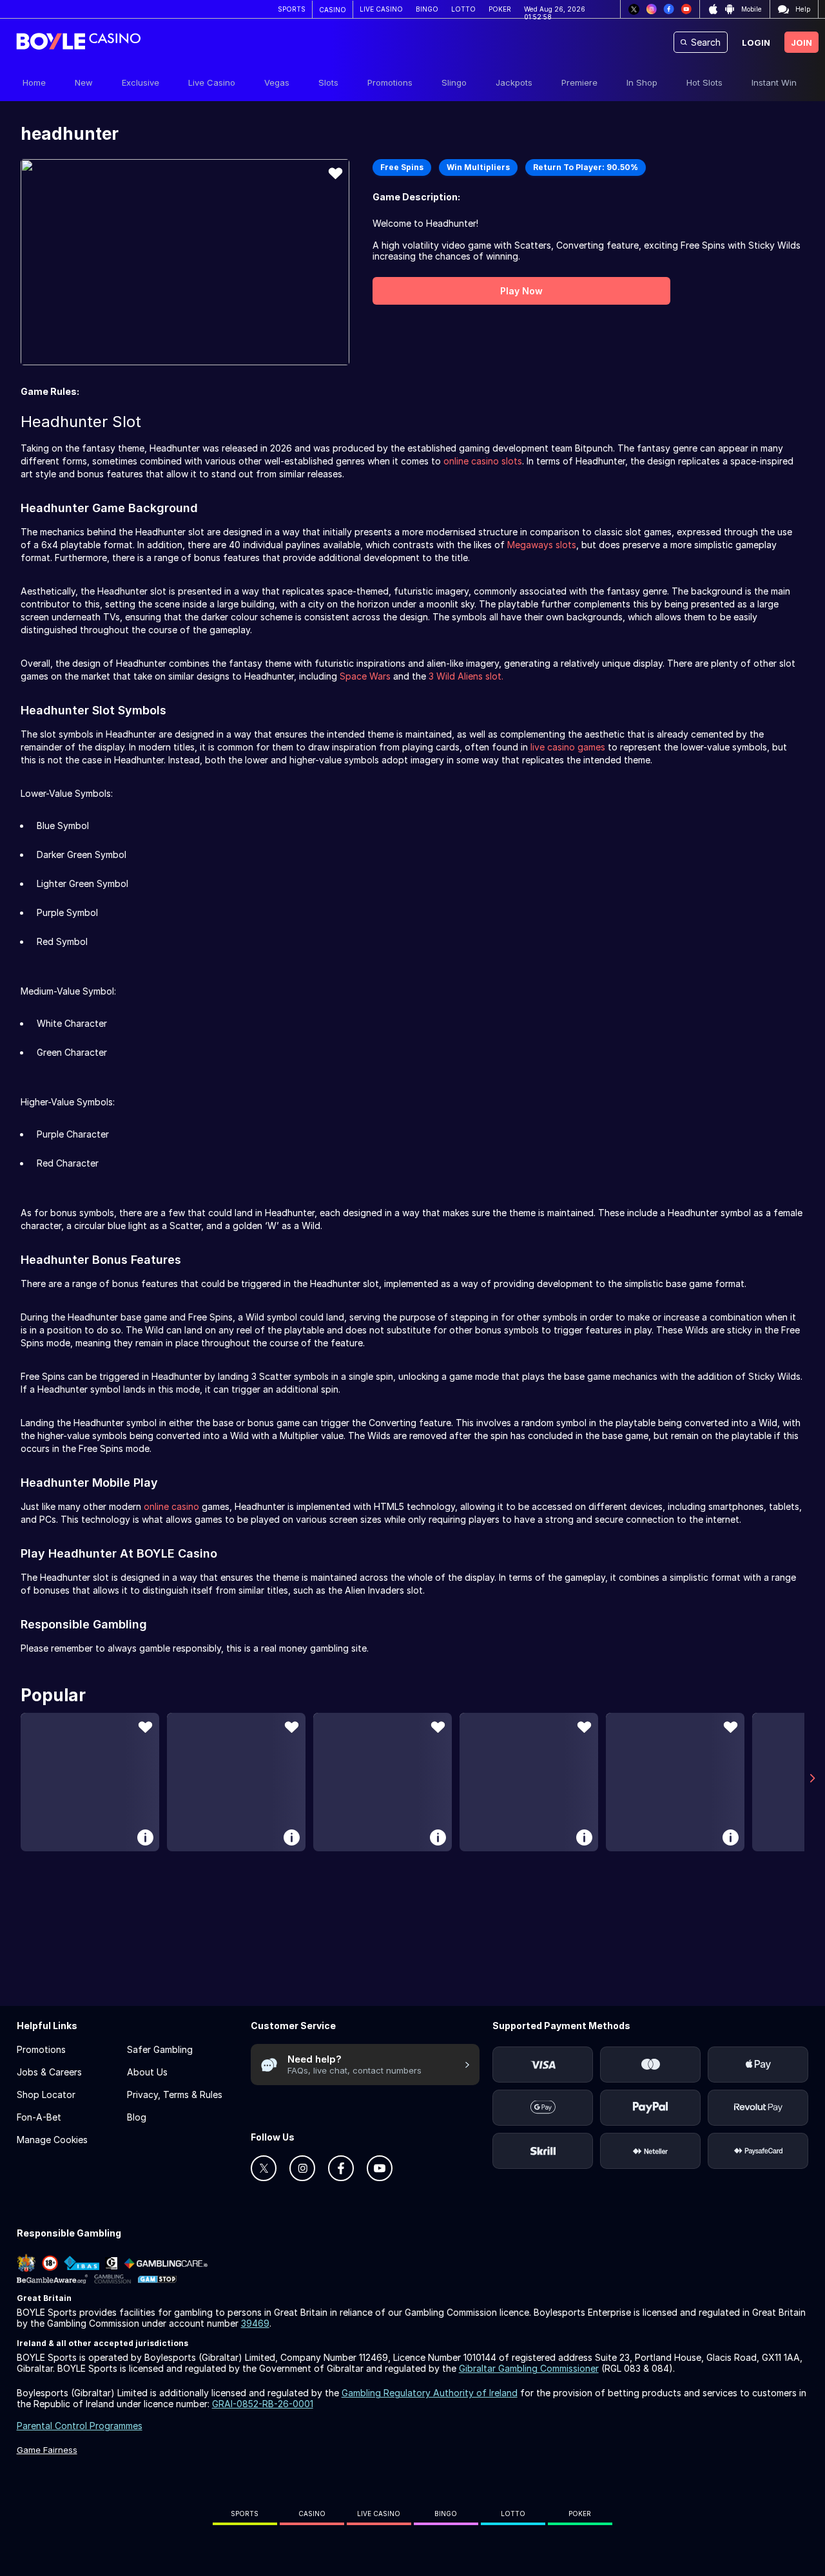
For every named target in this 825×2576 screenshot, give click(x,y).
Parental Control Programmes (80, 2426)
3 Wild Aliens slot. (466, 676)
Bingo (446, 2514)
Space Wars (365, 676)
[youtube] (380, 2168)
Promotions (41, 2049)
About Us (147, 2072)
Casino (312, 2514)
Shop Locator (46, 2094)
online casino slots (483, 461)
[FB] (669, 9)
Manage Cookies (52, 2140)
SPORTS (292, 9)
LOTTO (463, 9)
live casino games (568, 747)
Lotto (513, 2514)
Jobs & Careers (49, 2072)
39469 (255, 2323)
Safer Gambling (160, 2049)
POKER (500, 9)
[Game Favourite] (335, 173)
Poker (580, 2514)
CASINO (333, 10)
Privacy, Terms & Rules (175, 2094)
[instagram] (302, 2168)
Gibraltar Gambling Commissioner (529, 2368)
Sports (245, 2514)
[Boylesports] (78, 43)
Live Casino (379, 2514)
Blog (137, 2117)
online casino (171, 1506)
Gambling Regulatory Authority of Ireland (430, 2393)
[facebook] (341, 2168)
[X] (634, 9)
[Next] (812, 1778)
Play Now (521, 291)
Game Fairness (47, 2450)
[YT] (686, 9)
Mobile (752, 9)
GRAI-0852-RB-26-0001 (263, 2404)
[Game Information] (145, 1837)
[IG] (651, 9)
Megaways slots (542, 545)
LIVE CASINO (381, 9)
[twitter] (264, 2168)
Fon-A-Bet (39, 2117)
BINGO (427, 9)
